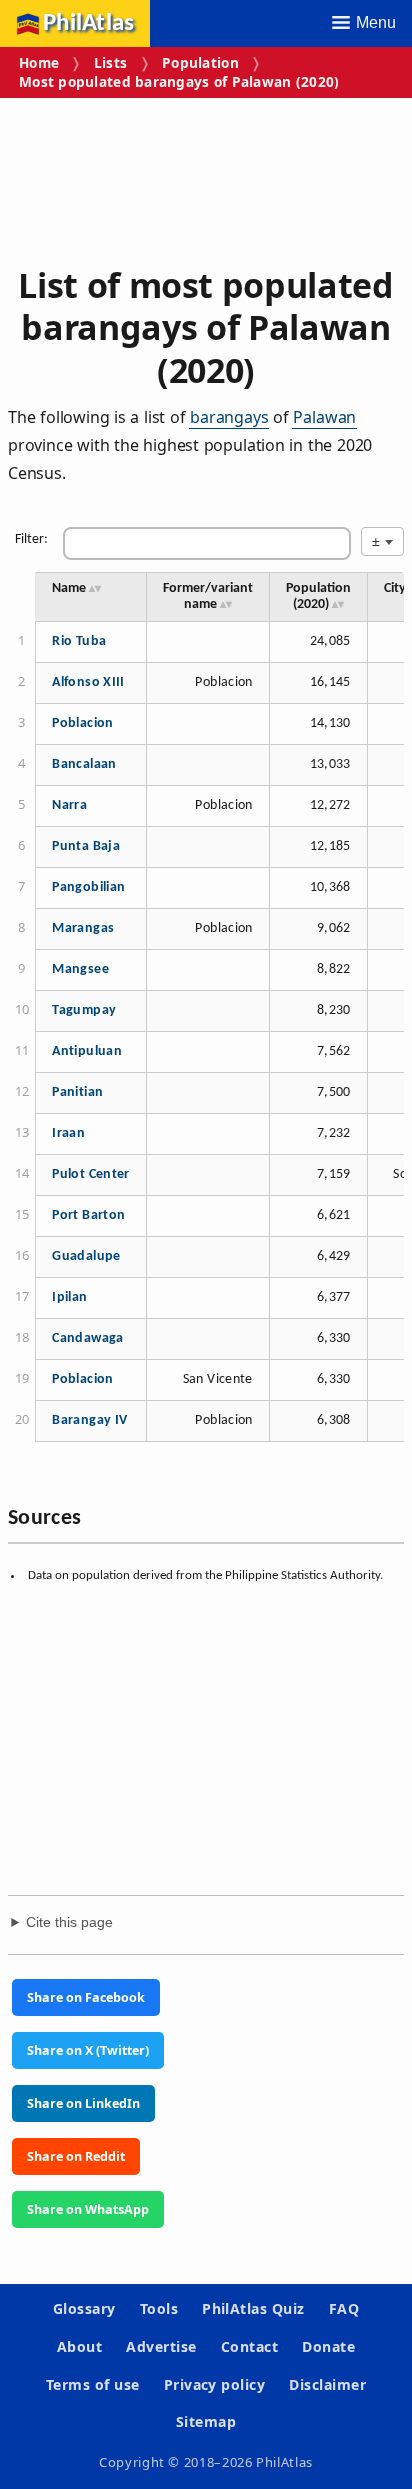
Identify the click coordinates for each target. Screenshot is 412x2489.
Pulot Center (91, 1174)
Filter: (31, 539)
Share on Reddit (76, 2156)
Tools (159, 2308)
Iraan (68, 1133)
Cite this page (69, 1922)
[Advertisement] (206, 174)
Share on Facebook (86, 1997)
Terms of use (93, 2384)
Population (200, 62)
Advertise (161, 2346)
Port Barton (88, 1215)
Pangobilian (88, 887)
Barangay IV (89, 1420)
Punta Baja (86, 846)
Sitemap (206, 2421)
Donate (328, 2346)
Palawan (324, 417)
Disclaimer (327, 2384)
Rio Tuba (79, 641)
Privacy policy (215, 2384)
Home (39, 62)
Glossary (84, 2308)
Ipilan (69, 1297)
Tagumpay (84, 1010)
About (79, 2346)
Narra (69, 805)
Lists (110, 62)
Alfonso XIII (88, 682)
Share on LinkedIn (83, 2103)
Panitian (77, 1092)
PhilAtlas (88, 23)
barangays (229, 417)
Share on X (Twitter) (88, 2050)
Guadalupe (86, 1256)
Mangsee (80, 969)
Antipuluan (87, 1051)
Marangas (83, 928)
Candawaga (87, 1338)
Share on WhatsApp (88, 2209)
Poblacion (82, 723)
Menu (376, 22)
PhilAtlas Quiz (253, 2308)
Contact (249, 2346)
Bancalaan (84, 764)
